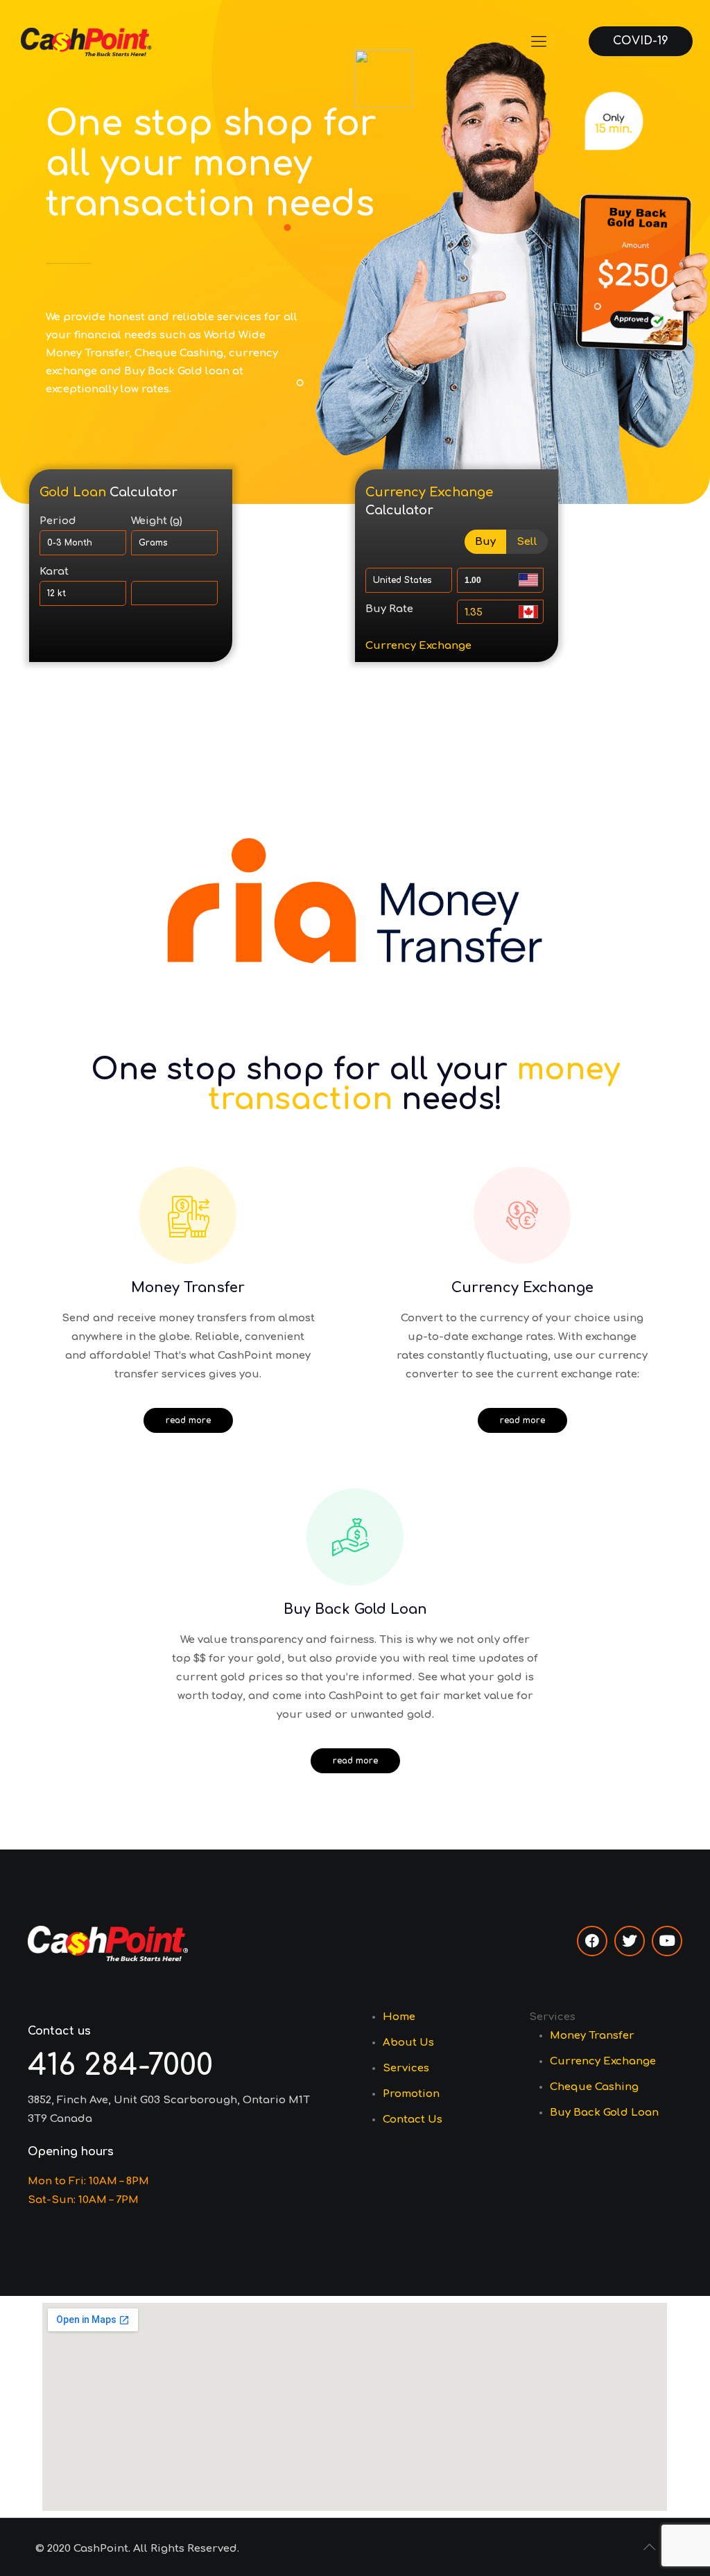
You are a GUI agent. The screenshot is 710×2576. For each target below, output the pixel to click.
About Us (408, 2043)
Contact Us (413, 2120)
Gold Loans (70, 646)
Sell (527, 542)
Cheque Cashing (594, 2087)
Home (399, 2017)
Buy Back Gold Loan (604, 2113)
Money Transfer (592, 2036)
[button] (188, 1420)
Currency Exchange (418, 646)
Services (406, 2068)
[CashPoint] (86, 42)
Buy (485, 542)
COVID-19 (641, 41)
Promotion (411, 2094)
